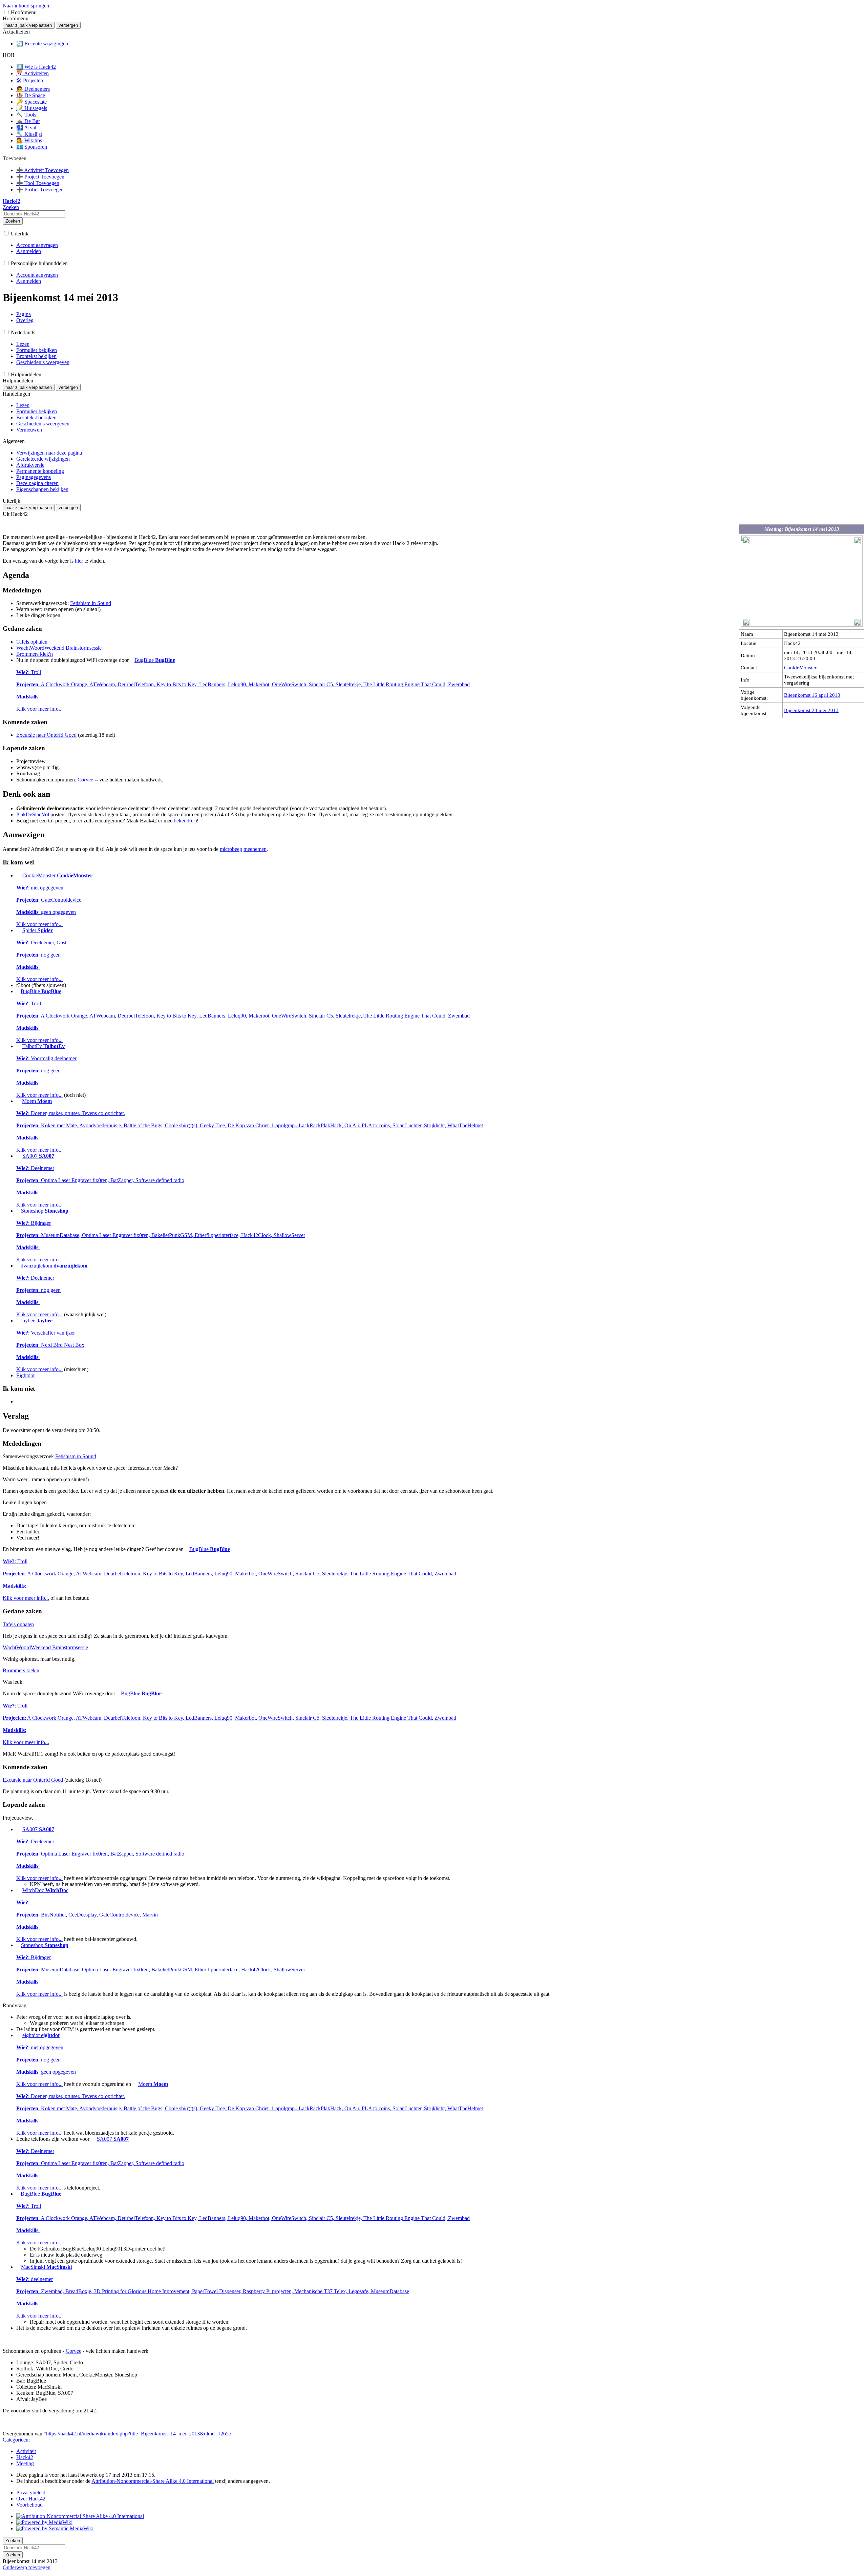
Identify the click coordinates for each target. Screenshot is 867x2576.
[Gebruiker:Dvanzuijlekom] (18, 1266)
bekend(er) (185, 821)
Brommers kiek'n (35, 654)
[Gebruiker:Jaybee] (18, 1321)
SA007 (100, 1180)
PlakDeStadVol (33, 814)
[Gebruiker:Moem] (18, 1101)
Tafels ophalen (32, 642)
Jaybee (50, 1345)
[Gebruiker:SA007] (19, 1156)
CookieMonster (800, 667)
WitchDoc (87, 1915)
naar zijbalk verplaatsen (29, 25)
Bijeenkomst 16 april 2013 (812, 695)
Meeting (25, 2463)
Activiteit (26, 2451)
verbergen (68, 25)
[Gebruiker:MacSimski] (18, 2267)
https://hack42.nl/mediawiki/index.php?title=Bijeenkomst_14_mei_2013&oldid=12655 (139, 2434)
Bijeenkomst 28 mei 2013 (811, 710)
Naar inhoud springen (26, 6)
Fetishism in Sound (91, 603)
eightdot (46, 2060)
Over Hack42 (31, 2499)
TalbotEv (46, 1071)
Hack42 (25, 2457)
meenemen (255, 849)
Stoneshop (161, 1235)
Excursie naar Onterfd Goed (46, 735)
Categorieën (16, 2440)
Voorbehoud (29, 2505)
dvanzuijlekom (52, 1290)
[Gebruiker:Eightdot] (19, 2035)
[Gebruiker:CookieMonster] (19, 875)
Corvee (85, 780)
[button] (6, 12)
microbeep (231, 849)
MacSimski (213, 2291)
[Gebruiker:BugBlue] (132, 660)
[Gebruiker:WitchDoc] (19, 1890)
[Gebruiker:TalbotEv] (19, 1046)
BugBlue (243, 684)
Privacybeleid (31, 2493)
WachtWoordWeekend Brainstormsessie (59, 648)
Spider (41, 955)
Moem (250, 1125)
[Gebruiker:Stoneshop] (18, 1211)
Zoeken (13, 221)
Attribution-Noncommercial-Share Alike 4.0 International (153, 2481)
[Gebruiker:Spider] (19, 930)
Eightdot (25, 1375)
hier (79, 561)
